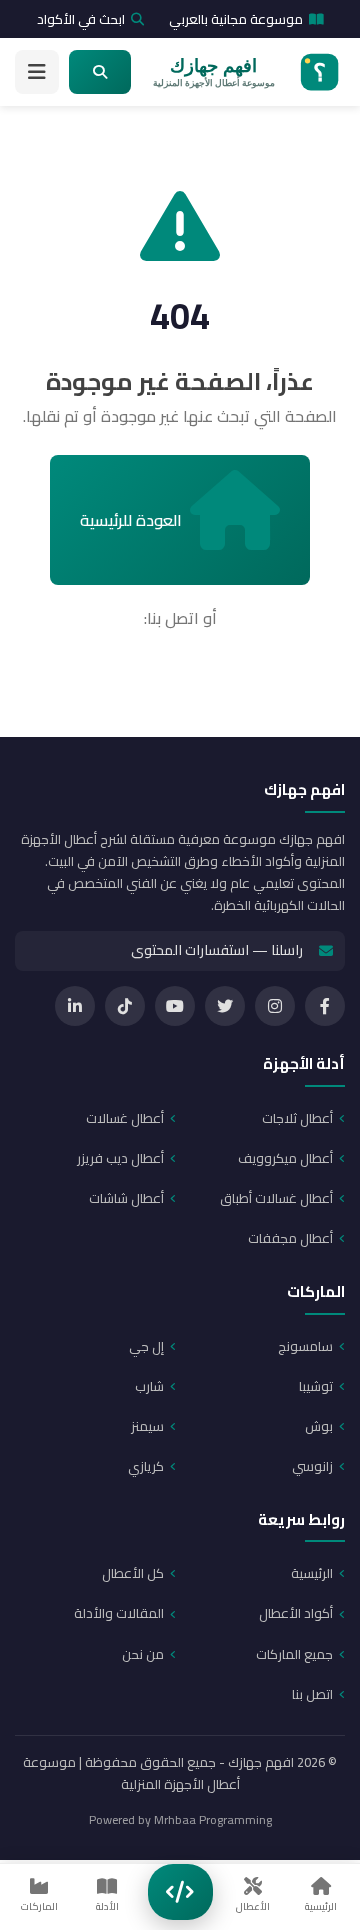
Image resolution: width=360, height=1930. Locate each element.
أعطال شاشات (126, 1198)
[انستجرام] (275, 1006)
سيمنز (147, 1426)
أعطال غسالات (125, 1118)
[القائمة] (37, 72)
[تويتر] (225, 1006)
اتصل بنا (312, 1694)
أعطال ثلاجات (297, 1118)
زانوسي (312, 1466)
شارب (149, 1386)
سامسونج (305, 1346)
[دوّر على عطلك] (100, 72)
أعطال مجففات (290, 1238)
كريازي (146, 1466)
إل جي (146, 1346)
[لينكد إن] (75, 1006)
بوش (319, 1426)
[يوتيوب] (175, 1006)
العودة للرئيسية (131, 520)
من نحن (143, 1654)
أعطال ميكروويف (285, 1158)
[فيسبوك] (325, 1006)
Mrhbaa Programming (213, 1819)
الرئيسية (312, 1573)
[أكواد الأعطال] (180, 1892)
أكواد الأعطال (296, 1613)
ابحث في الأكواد (81, 19)
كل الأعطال (133, 1573)
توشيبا (316, 1386)
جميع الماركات (294, 1654)
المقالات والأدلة (119, 1613)
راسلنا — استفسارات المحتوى (217, 950)
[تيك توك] (125, 1006)
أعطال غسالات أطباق (276, 1198)
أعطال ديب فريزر (120, 1158)
